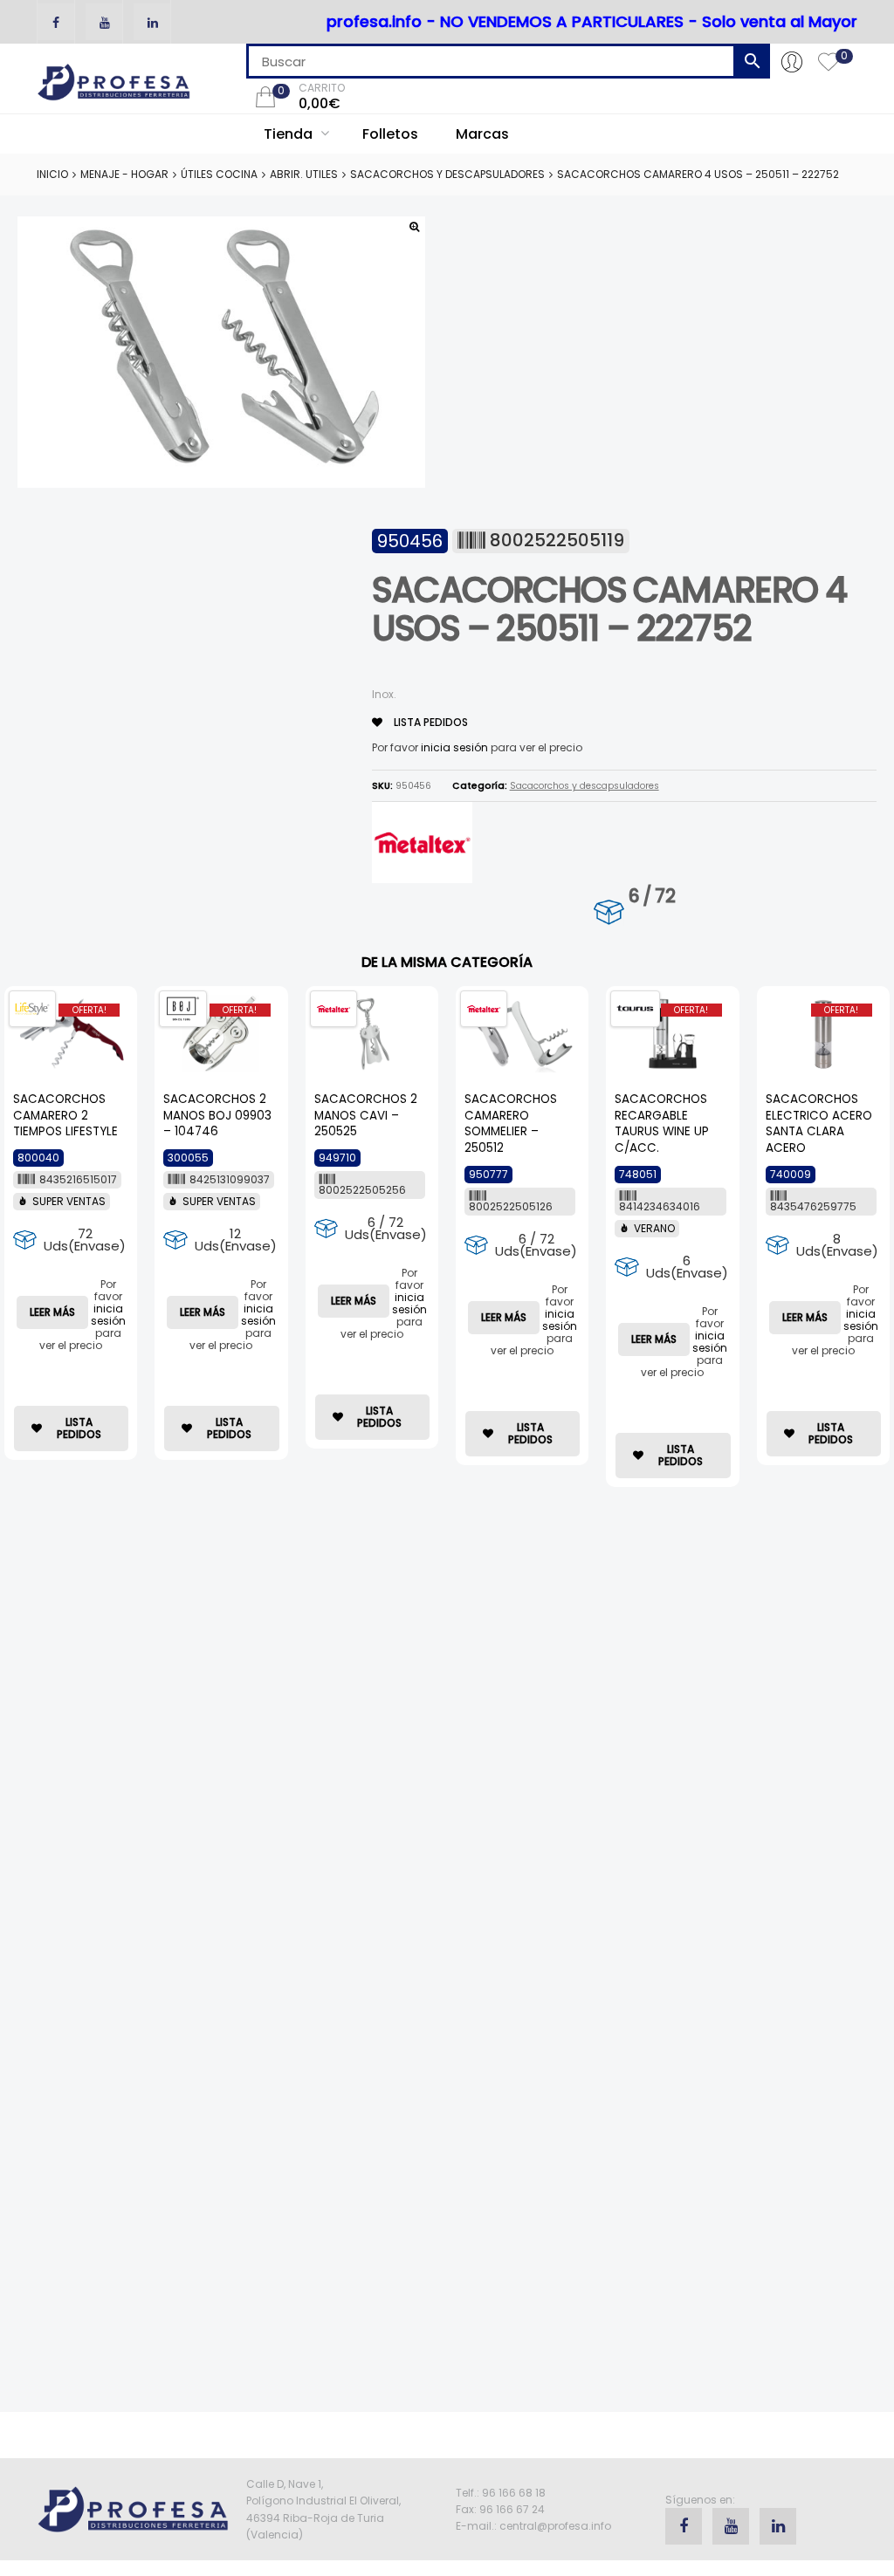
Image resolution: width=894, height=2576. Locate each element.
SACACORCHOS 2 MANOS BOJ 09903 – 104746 (217, 1116)
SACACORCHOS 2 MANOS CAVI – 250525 (366, 1116)
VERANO (654, 1228)
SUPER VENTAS (69, 1201)
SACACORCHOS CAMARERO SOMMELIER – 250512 (511, 1124)
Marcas (482, 134)
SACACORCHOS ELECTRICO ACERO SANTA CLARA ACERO (819, 1124)
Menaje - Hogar (124, 174)
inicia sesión (454, 747)
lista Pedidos (430, 722)
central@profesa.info (555, 2526)
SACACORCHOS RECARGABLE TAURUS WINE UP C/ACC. (662, 1124)
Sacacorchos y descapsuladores (447, 174)
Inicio (52, 174)
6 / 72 (651, 896)
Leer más (52, 1312)
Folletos (390, 134)
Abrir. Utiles (304, 174)
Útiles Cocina (219, 174)
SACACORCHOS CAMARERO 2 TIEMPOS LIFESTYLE (65, 1116)
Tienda (290, 134)
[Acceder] (792, 61)
